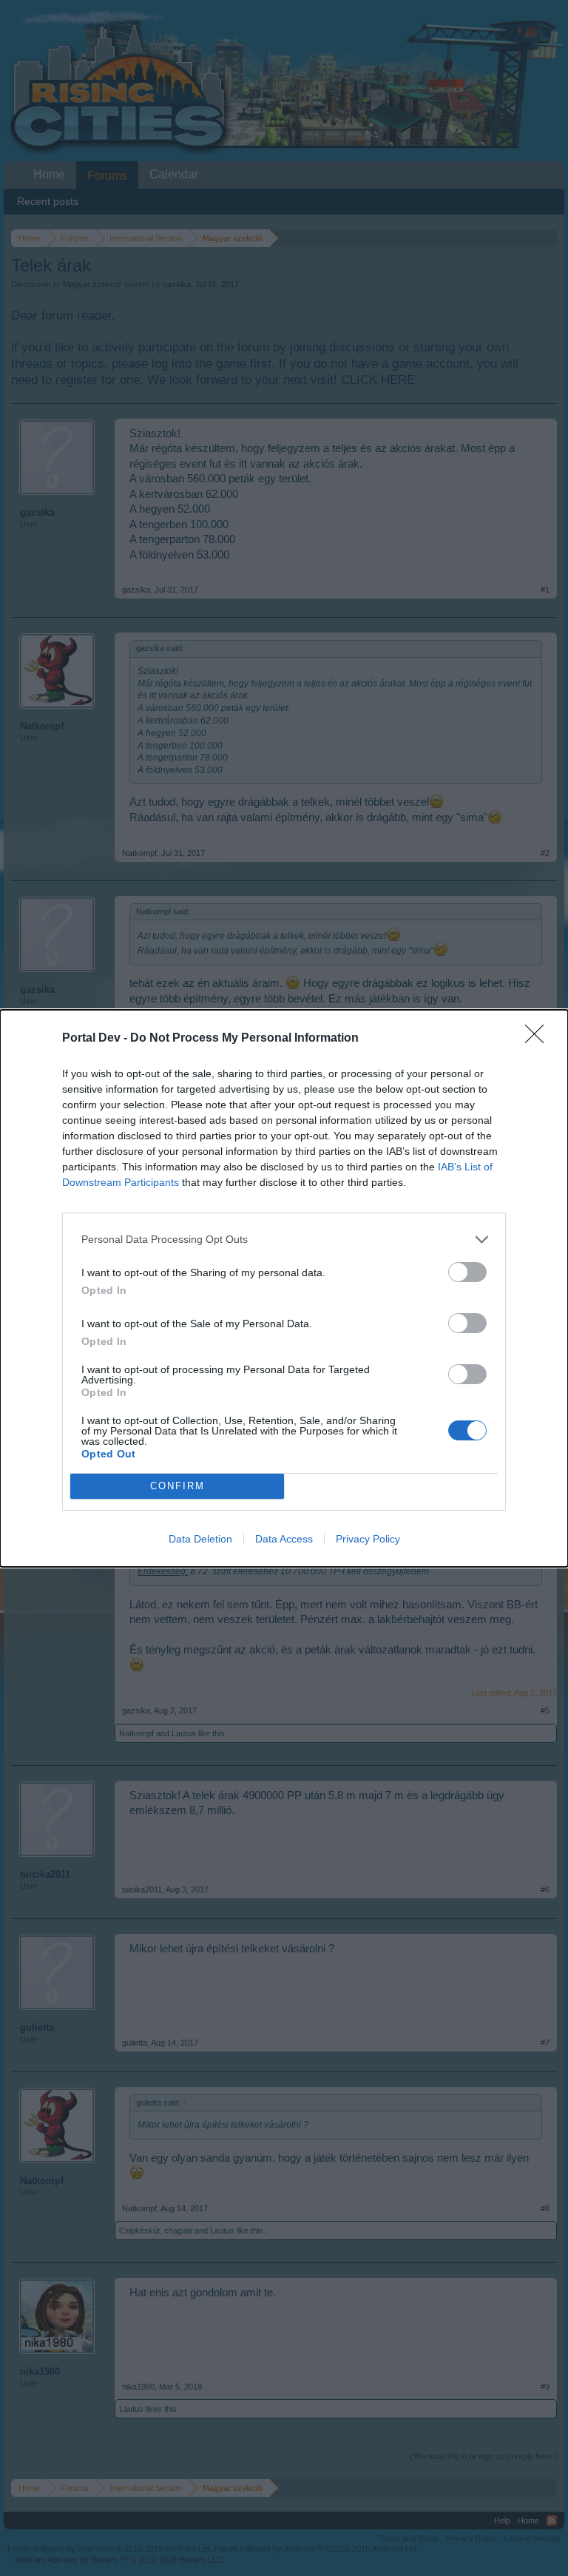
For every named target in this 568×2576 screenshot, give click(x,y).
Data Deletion (200, 1539)
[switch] (467, 1272)
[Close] (539, 1039)
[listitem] (284, 1240)
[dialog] (284, 1288)
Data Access (284, 1539)
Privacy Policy (368, 1539)
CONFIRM (177, 1486)
